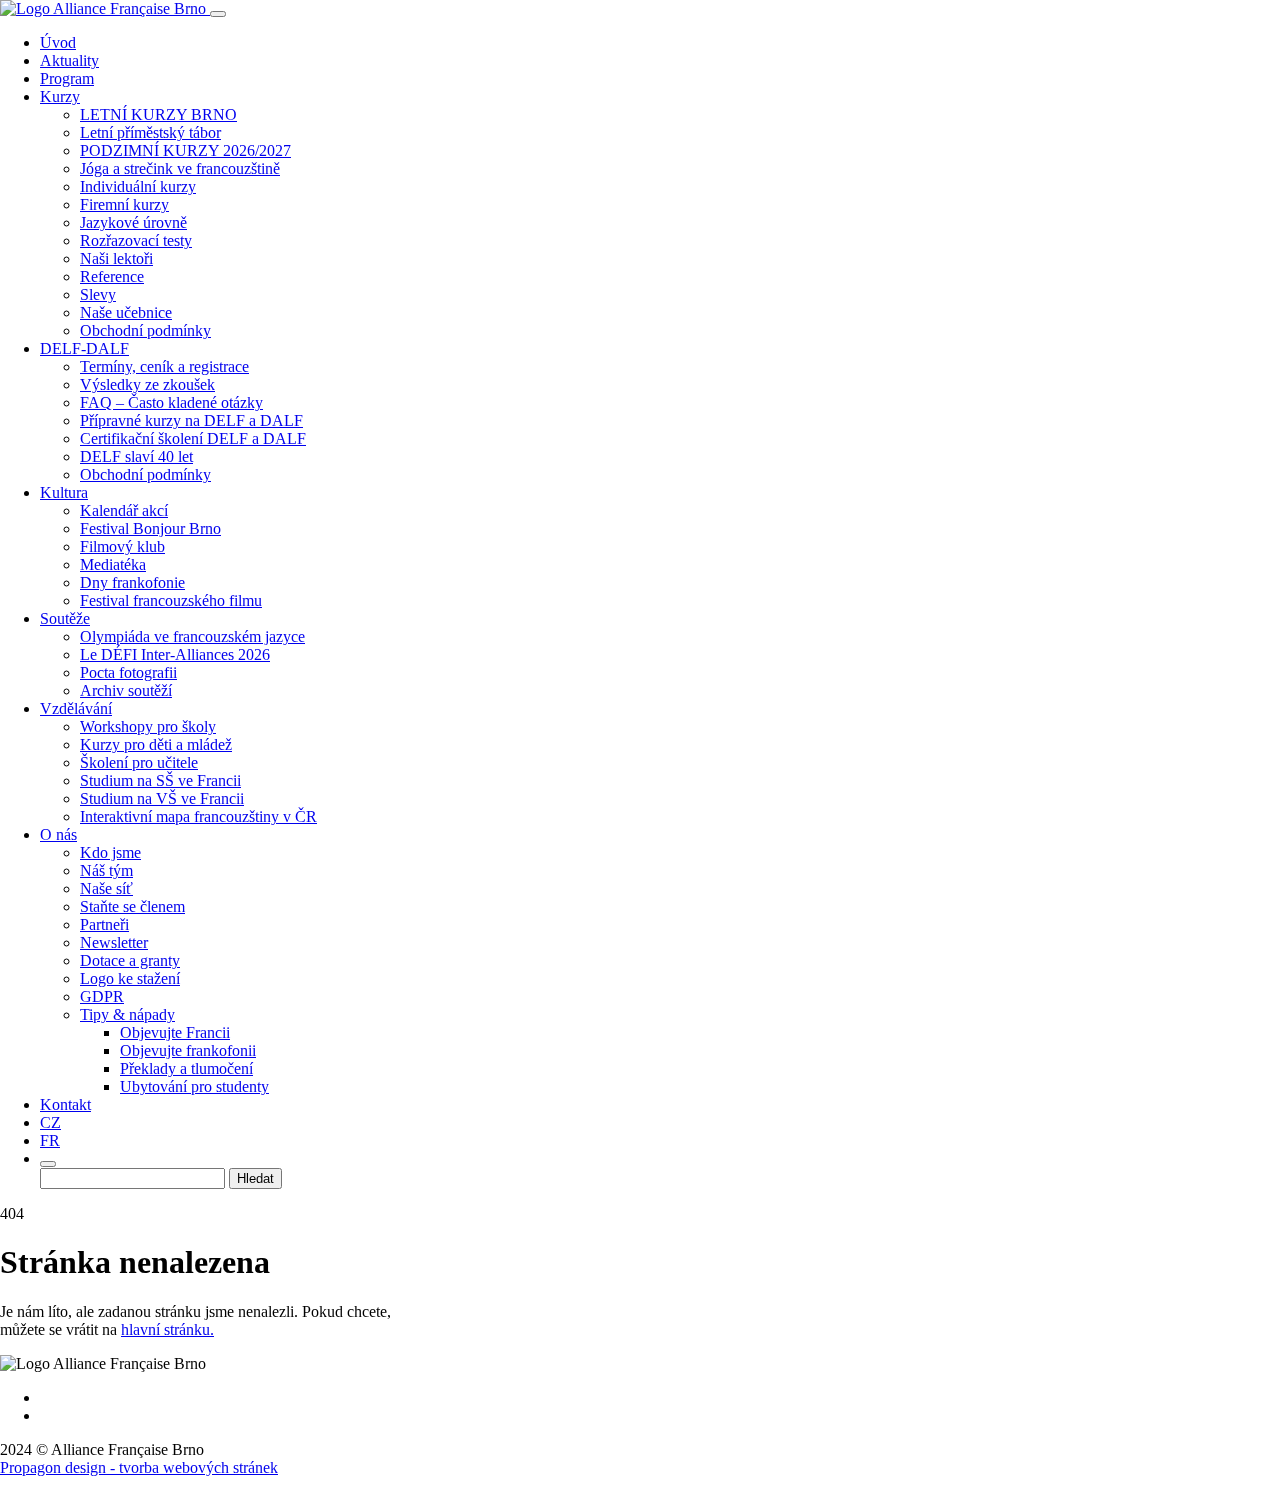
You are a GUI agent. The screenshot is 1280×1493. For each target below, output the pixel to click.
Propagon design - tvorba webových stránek (139, 1467)
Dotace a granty (130, 960)
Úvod (58, 42)
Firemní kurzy (124, 204)
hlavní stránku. (167, 1329)
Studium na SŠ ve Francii (160, 780)
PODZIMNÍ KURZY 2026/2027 (185, 150)
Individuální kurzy (138, 186)
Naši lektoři (116, 258)
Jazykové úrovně (133, 222)
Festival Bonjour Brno (150, 528)
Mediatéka (113, 564)
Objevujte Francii (175, 1032)
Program (67, 78)
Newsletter (114, 942)
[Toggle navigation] (218, 14)
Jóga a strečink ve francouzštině (180, 168)
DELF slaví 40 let (136, 456)
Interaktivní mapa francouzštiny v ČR (198, 816)
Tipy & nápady (127, 1014)
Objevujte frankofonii (188, 1050)
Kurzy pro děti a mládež (156, 744)
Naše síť (106, 888)
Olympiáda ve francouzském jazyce (192, 636)
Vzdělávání (76, 708)
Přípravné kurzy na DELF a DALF (191, 420)
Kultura (64, 492)
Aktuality (69, 60)
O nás (58, 834)
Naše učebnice (126, 312)
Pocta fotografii (128, 672)
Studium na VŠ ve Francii (162, 798)
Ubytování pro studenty (194, 1086)
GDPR (102, 996)
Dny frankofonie (132, 582)
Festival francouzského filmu (171, 600)
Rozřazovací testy (136, 240)
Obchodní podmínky (145, 330)
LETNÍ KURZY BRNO (158, 114)
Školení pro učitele (139, 762)
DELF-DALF (84, 348)
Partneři (104, 924)
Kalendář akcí (124, 510)
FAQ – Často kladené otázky (171, 402)
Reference (112, 276)
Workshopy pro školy (148, 726)
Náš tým (106, 870)
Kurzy (60, 96)
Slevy (98, 294)
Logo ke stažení (130, 978)
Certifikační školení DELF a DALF (193, 438)
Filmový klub (122, 546)
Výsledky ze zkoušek (147, 384)
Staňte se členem (132, 906)
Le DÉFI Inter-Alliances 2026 (175, 654)
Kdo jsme (110, 852)
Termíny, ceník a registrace (164, 366)
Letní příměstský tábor (150, 132)
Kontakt (65, 1104)
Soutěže (65, 618)
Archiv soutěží (126, 690)
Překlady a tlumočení (186, 1068)
